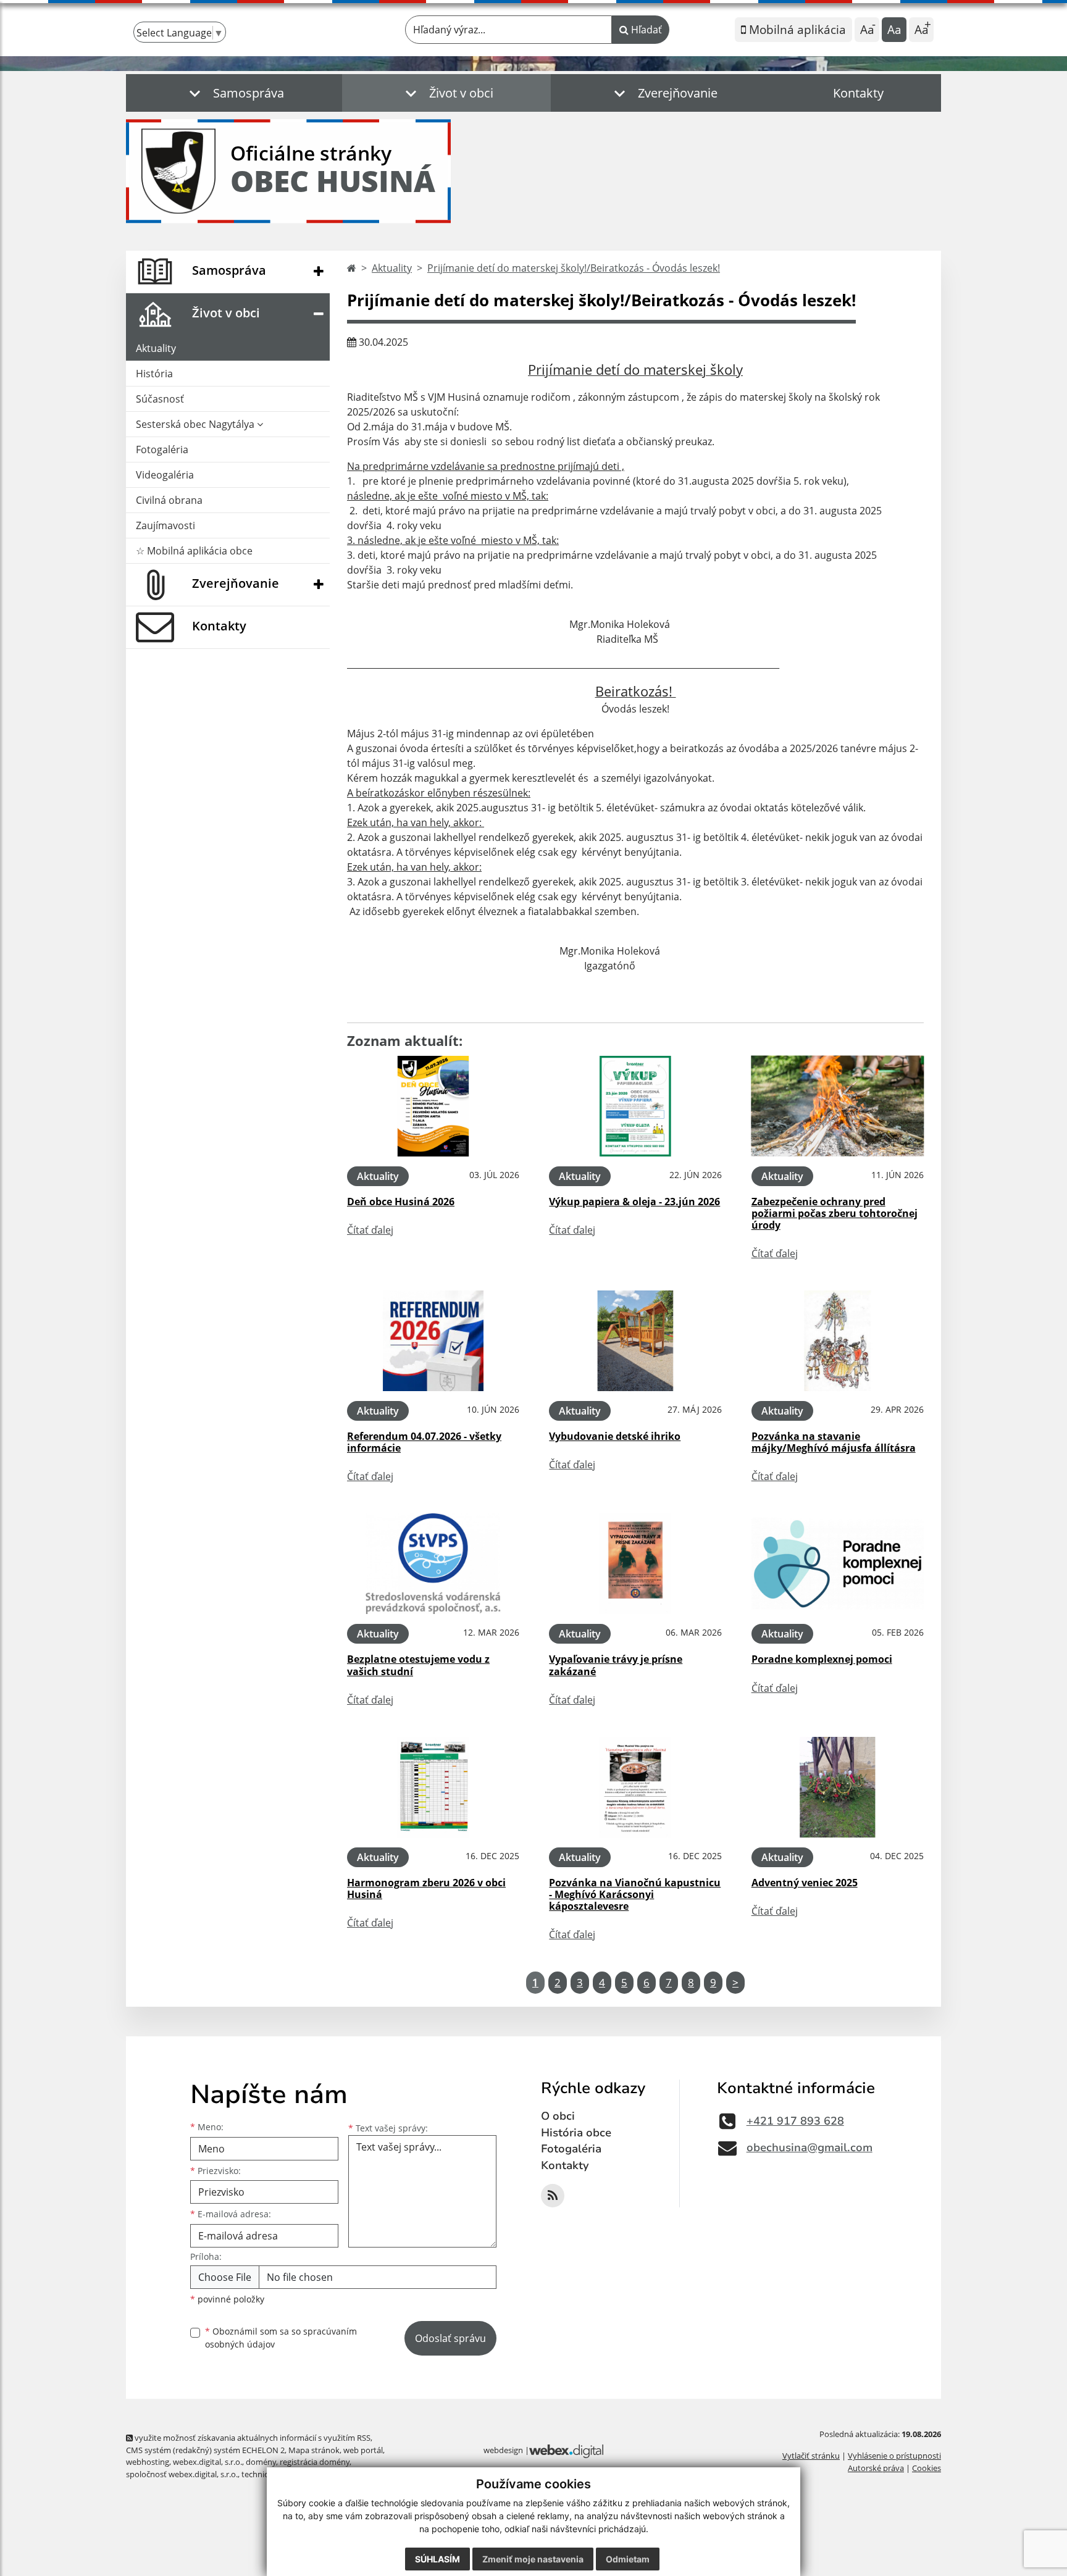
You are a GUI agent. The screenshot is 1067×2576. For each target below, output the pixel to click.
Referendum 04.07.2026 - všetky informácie (424, 1442)
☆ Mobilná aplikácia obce (194, 551)
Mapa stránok (314, 2450)
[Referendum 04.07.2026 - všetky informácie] (433, 1341)
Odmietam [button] (628, 2559)
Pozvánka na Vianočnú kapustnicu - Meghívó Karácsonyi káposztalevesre (635, 1894)
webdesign (503, 2450)
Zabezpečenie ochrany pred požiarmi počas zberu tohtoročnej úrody (835, 1213)
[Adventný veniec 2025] (838, 1787)
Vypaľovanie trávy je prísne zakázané (616, 1665)
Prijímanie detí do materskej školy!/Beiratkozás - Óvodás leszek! (574, 268)
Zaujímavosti (165, 525)
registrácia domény (315, 2462)
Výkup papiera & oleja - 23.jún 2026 (634, 1202)
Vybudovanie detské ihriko (615, 1436)
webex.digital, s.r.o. (207, 2462)
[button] (234, 93)
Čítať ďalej (370, 1230)
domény (261, 2462)
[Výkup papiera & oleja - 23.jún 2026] (635, 1106)
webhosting (148, 2462)
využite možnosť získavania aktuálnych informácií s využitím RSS (252, 2438)
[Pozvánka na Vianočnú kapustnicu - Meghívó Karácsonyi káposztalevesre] (635, 1787)
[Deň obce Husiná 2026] (433, 1106)
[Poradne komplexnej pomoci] (838, 1564)
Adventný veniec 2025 (805, 1883)
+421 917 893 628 (795, 2121)
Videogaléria (165, 475)
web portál (363, 2450)
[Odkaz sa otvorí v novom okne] (553, 2196)
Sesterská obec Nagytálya (196, 424)
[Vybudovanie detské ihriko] (635, 1341)
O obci (558, 2116)
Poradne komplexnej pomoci (822, 1659)
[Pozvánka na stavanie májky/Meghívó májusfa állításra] (838, 1341)
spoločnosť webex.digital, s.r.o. (182, 2474)
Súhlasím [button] (437, 2559)
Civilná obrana (169, 500)
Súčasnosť (160, 399)
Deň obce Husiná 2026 (401, 1202)
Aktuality (156, 348)
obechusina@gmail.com (810, 2147)
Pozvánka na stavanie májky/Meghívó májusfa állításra (834, 1442)
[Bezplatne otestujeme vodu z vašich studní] (433, 1564)
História (154, 374)
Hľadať (645, 30)
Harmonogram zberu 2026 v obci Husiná (426, 1888)
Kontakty (858, 93)
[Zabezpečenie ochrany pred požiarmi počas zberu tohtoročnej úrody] (838, 1106)
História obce (576, 2133)
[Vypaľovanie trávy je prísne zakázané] (635, 1564)
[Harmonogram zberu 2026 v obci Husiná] (433, 1787)
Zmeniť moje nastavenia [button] (533, 2559)
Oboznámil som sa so (281, 2338)
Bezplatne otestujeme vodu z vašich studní (418, 1665)
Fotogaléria (162, 450)
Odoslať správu (450, 2338)
